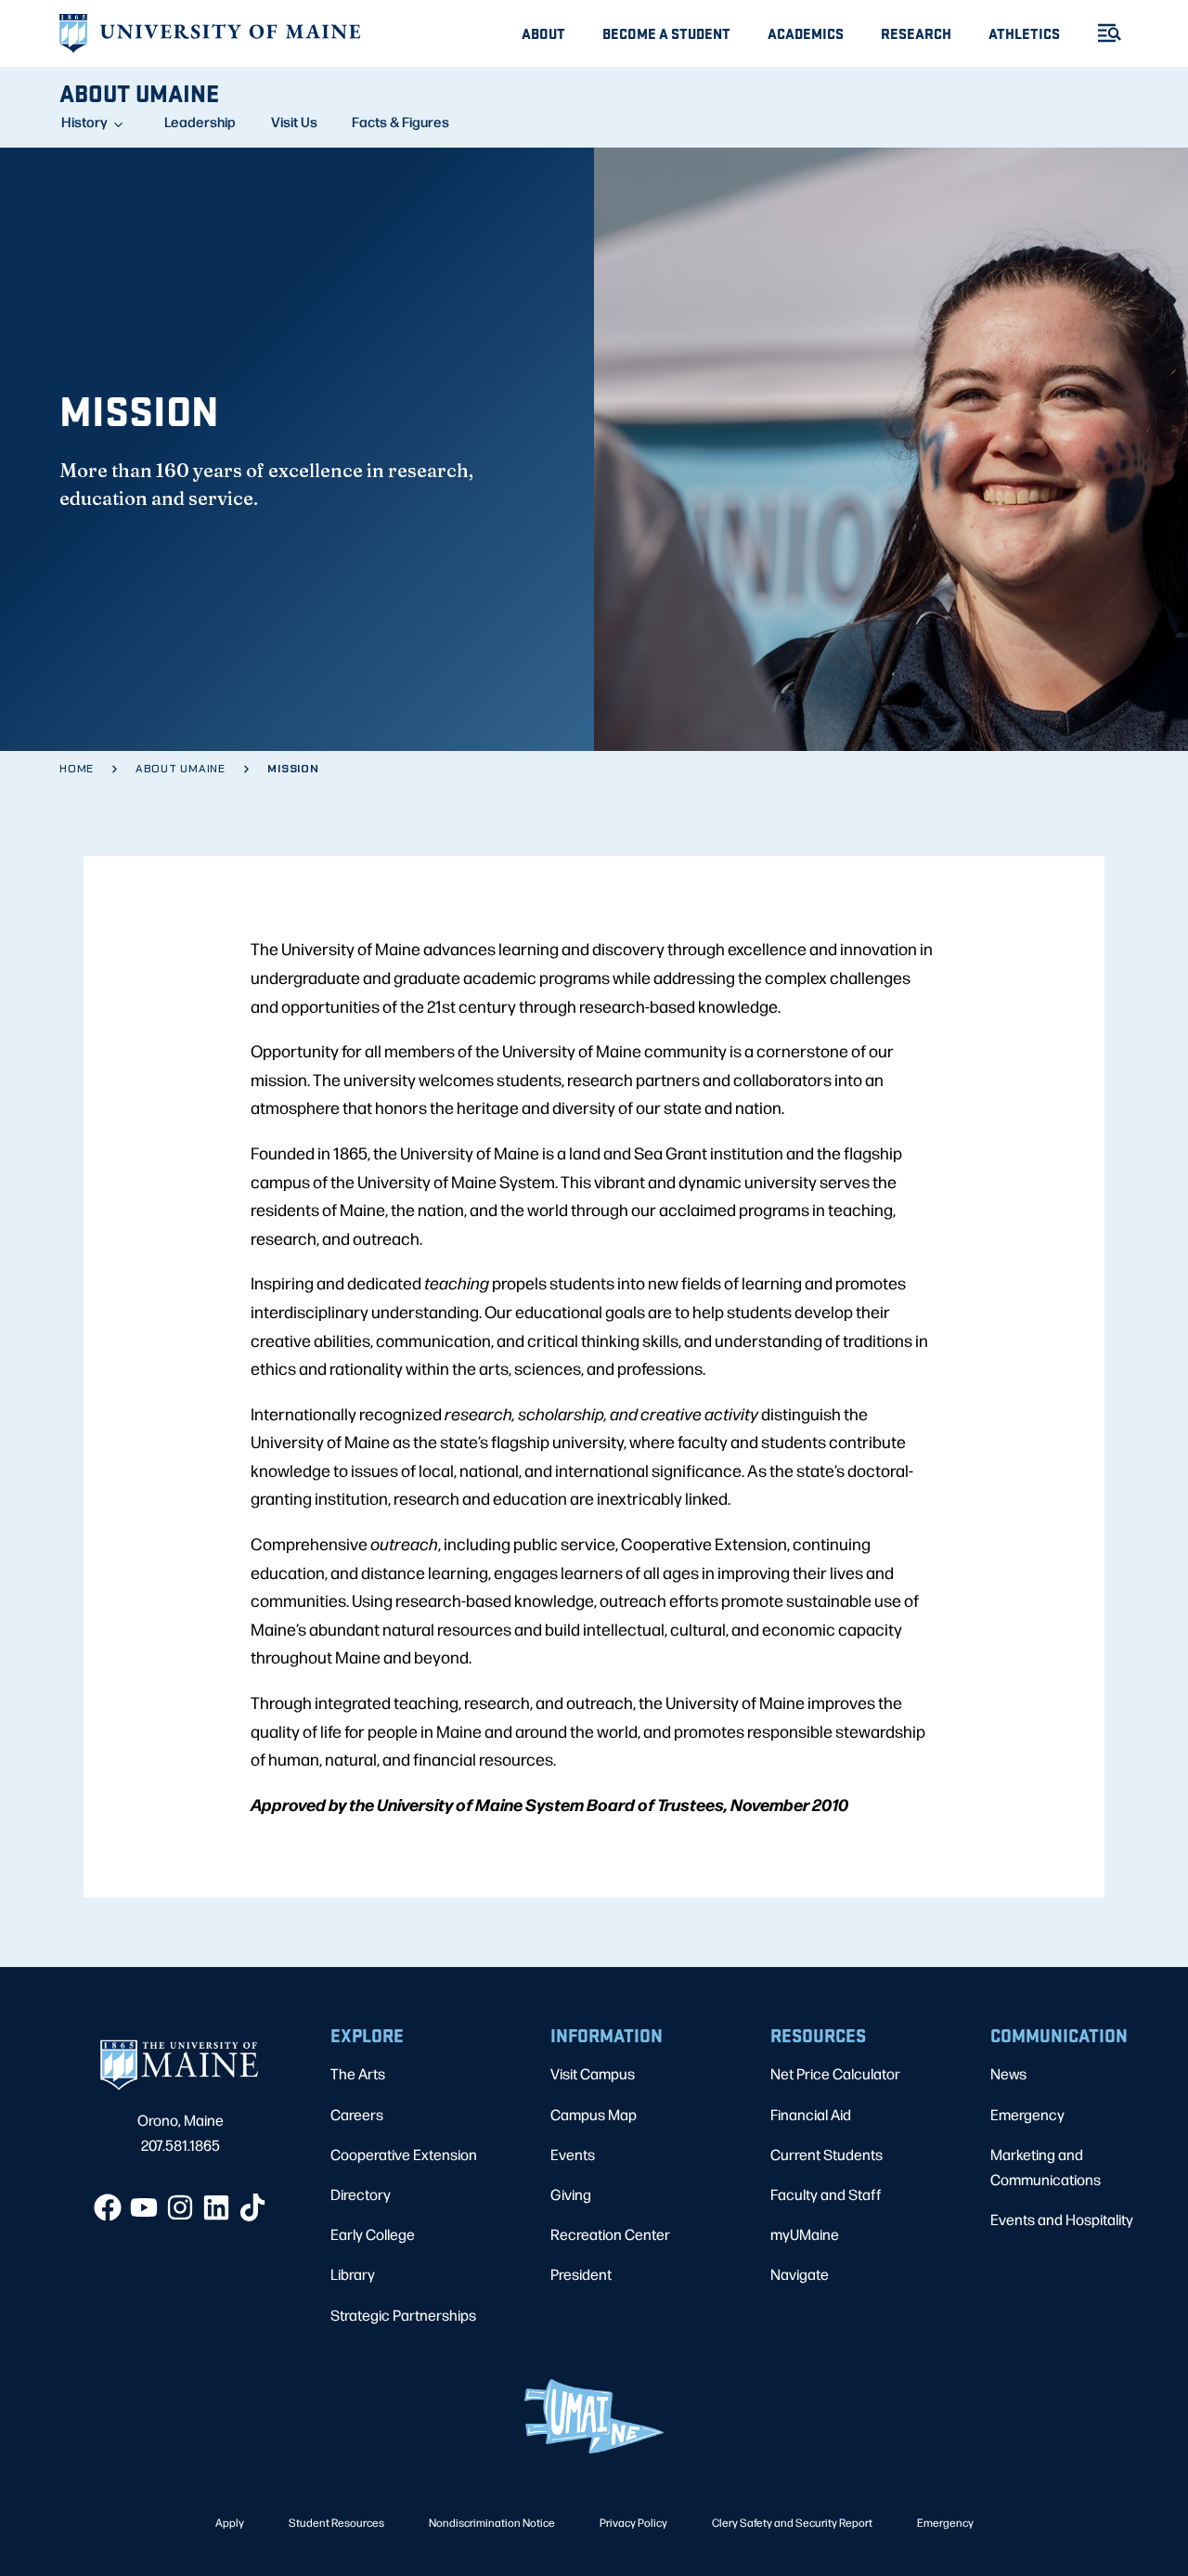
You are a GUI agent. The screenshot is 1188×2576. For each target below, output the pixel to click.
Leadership (200, 122)
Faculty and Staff (826, 2194)
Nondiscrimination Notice (492, 2522)
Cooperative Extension (404, 2154)
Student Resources (336, 2522)
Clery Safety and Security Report (792, 2522)
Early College (373, 2234)
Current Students (826, 2154)
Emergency (1027, 2114)
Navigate (800, 2274)
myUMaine (805, 2234)
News (1008, 2073)
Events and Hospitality (1062, 2219)
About (543, 33)
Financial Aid (811, 2114)
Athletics (1024, 33)
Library (353, 2274)
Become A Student (666, 33)
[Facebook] (108, 2207)
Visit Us (294, 122)
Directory (361, 2194)
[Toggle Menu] (1102, 33)
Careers (357, 2114)
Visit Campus (593, 2073)
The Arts (358, 2073)
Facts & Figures (400, 122)
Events (573, 2154)
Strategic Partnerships (403, 2315)
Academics (806, 33)
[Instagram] (180, 2207)
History (84, 122)
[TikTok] (252, 2207)
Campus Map (594, 2114)
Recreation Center (610, 2234)
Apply (230, 2522)
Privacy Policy (633, 2522)
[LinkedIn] (216, 2207)
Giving (571, 2194)
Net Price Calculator (835, 2073)
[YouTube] (144, 2207)
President (581, 2274)
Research (916, 33)
